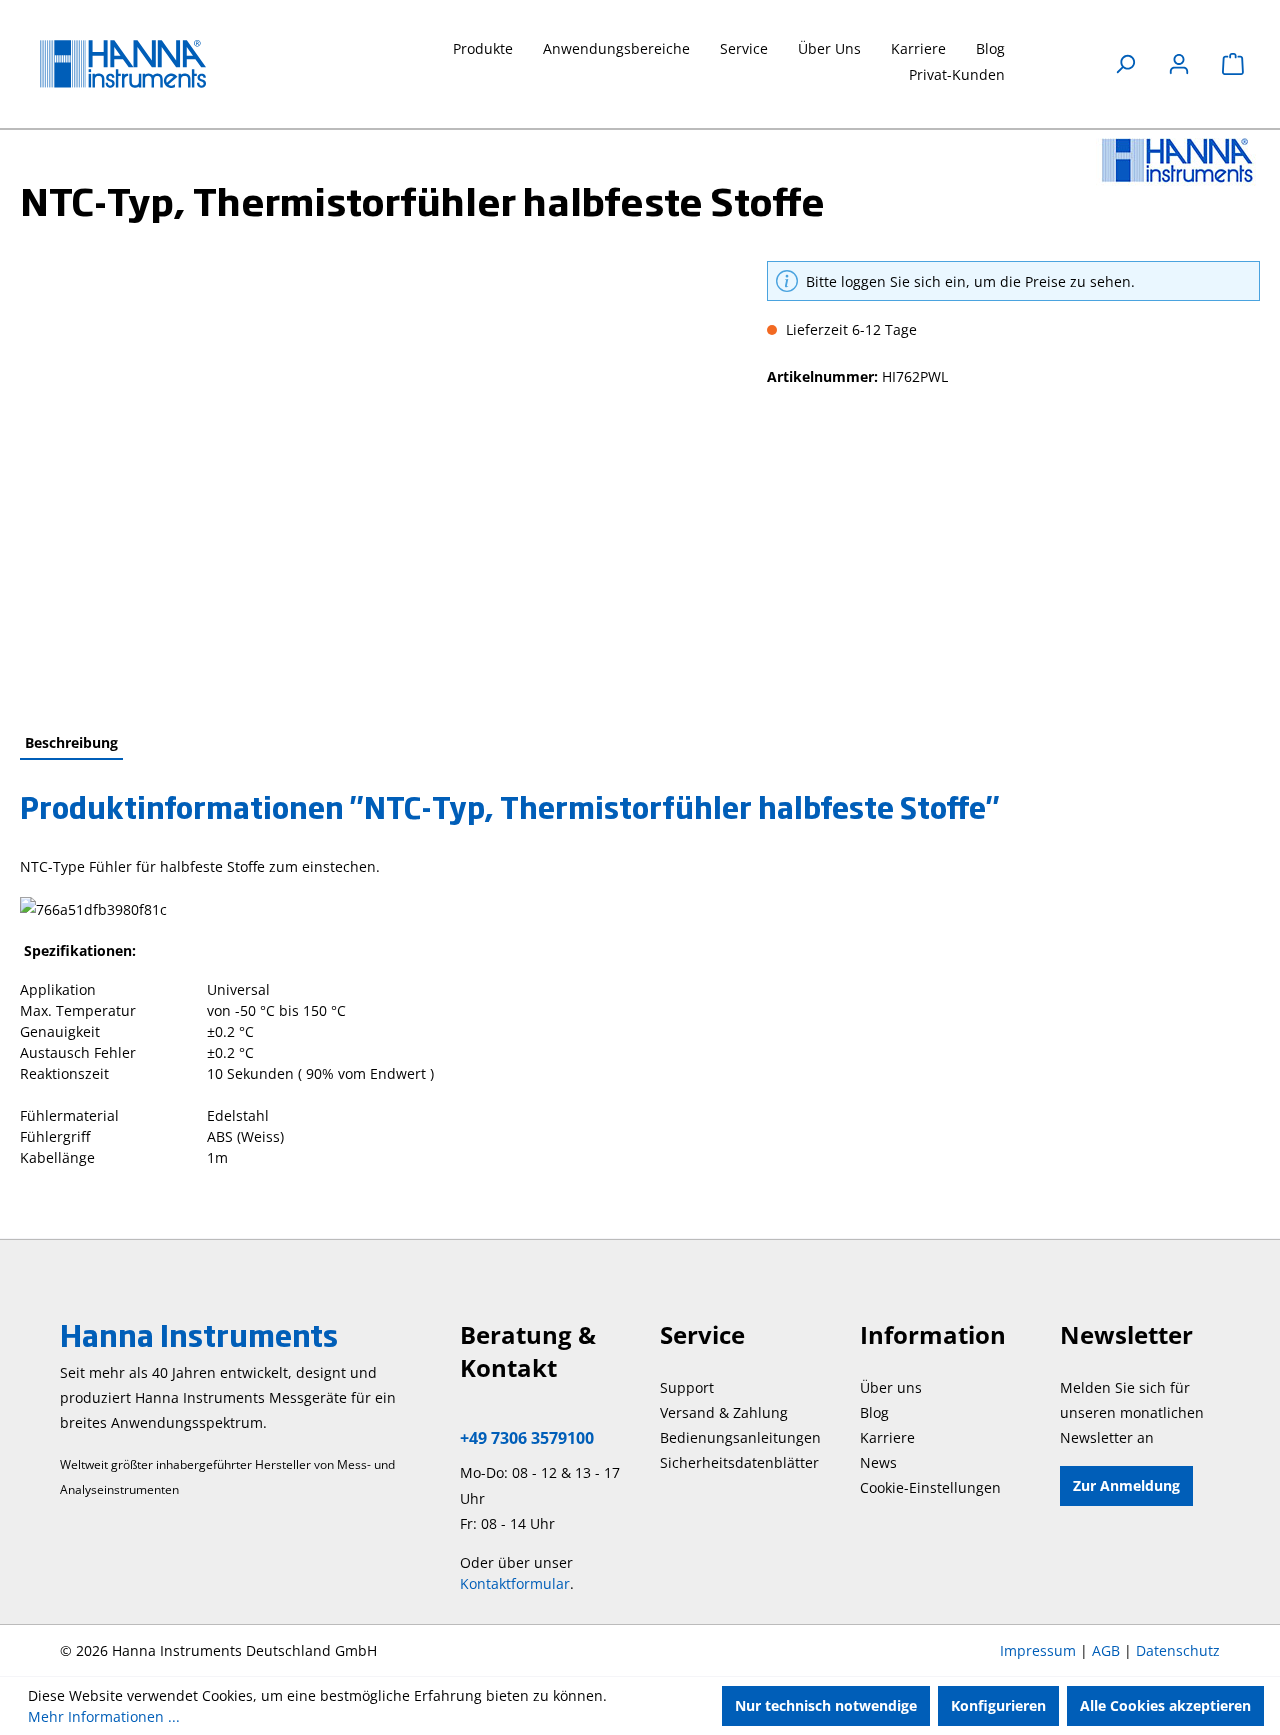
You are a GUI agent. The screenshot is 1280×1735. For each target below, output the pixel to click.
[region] (373, 476)
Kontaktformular (515, 1583)
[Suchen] (1125, 64)
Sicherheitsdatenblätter (739, 1462)
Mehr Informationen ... (104, 1716)
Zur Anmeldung (1126, 1485)
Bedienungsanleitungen (740, 1437)
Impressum (1038, 1650)
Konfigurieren (998, 1705)
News (878, 1462)
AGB (1106, 1650)
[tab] (71, 743)
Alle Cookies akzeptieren (1165, 1705)
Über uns (891, 1387)
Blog (874, 1412)
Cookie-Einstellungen (930, 1487)
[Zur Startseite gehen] (140, 64)
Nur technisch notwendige (826, 1705)
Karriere (887, 1437)
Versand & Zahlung (724, 1412)
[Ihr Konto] (1179, 64)
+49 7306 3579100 (527, 1438)
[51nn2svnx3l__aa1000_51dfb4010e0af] (373, 476)
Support (687, 1387)
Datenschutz (1178, 1650)
